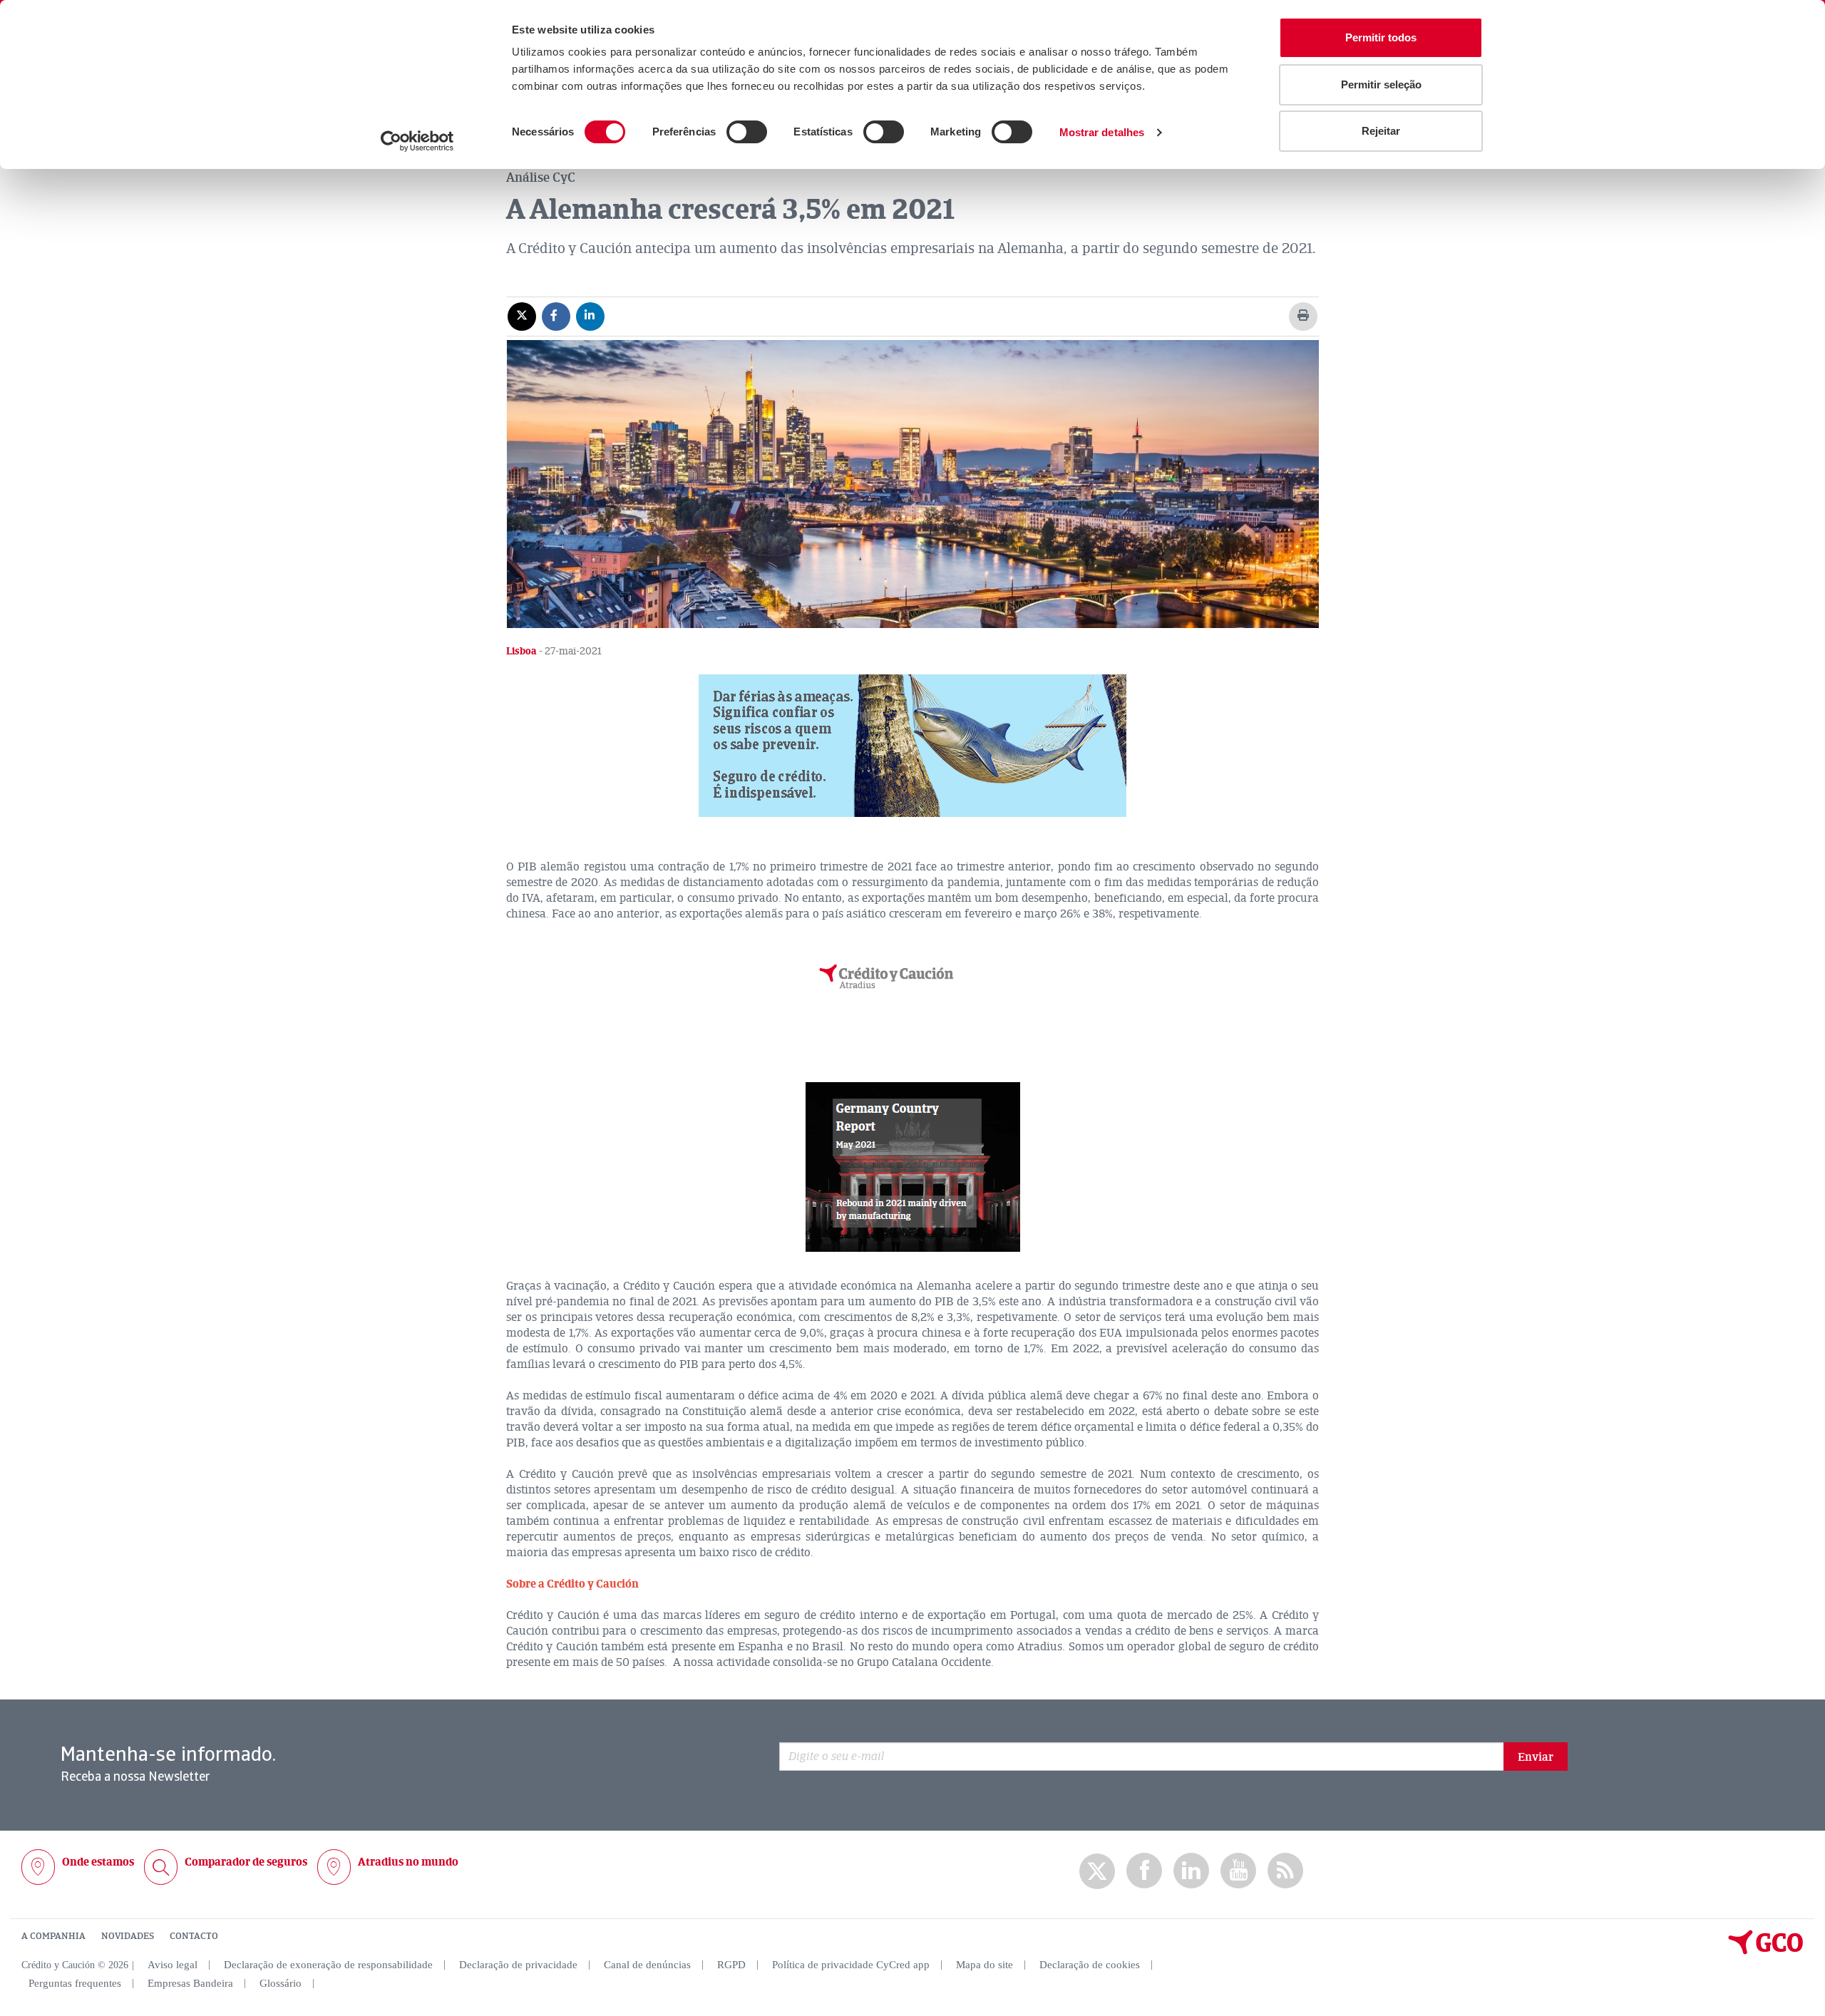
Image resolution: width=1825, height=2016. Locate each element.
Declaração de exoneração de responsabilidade (328, 1965)
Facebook (1144, 1871)
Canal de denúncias (647, 1965)
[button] (912, 746)
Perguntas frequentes (75, 1983)
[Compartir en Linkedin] (590, 316)
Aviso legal (173, 1965)
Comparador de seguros (246, 1862)
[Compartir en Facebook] (556, 316)
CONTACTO (194, 1936)
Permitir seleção (1381, 84)
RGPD (731, 1965)
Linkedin (1191, 1871)
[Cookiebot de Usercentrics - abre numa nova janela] (417, 141)
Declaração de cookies (1090, 1965)
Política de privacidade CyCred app (851, 1965)
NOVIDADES (128, 1936)
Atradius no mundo (408, 1862)
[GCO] (1766, 1951)
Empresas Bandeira (190, 1983)
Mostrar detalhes (1102, 132)
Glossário (281, 1983)
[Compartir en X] (522, 316)
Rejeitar (1381, 131)
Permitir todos (1381, 37)
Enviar (1536, 1757)
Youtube (1238, 1871)
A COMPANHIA (53, 1936)
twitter (1097, 1871)
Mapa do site (985, 1965)
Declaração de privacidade (518, 1965)
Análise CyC (541, 178)
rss (1285, 1871)
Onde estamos (98, 1862)
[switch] (747, 132)
